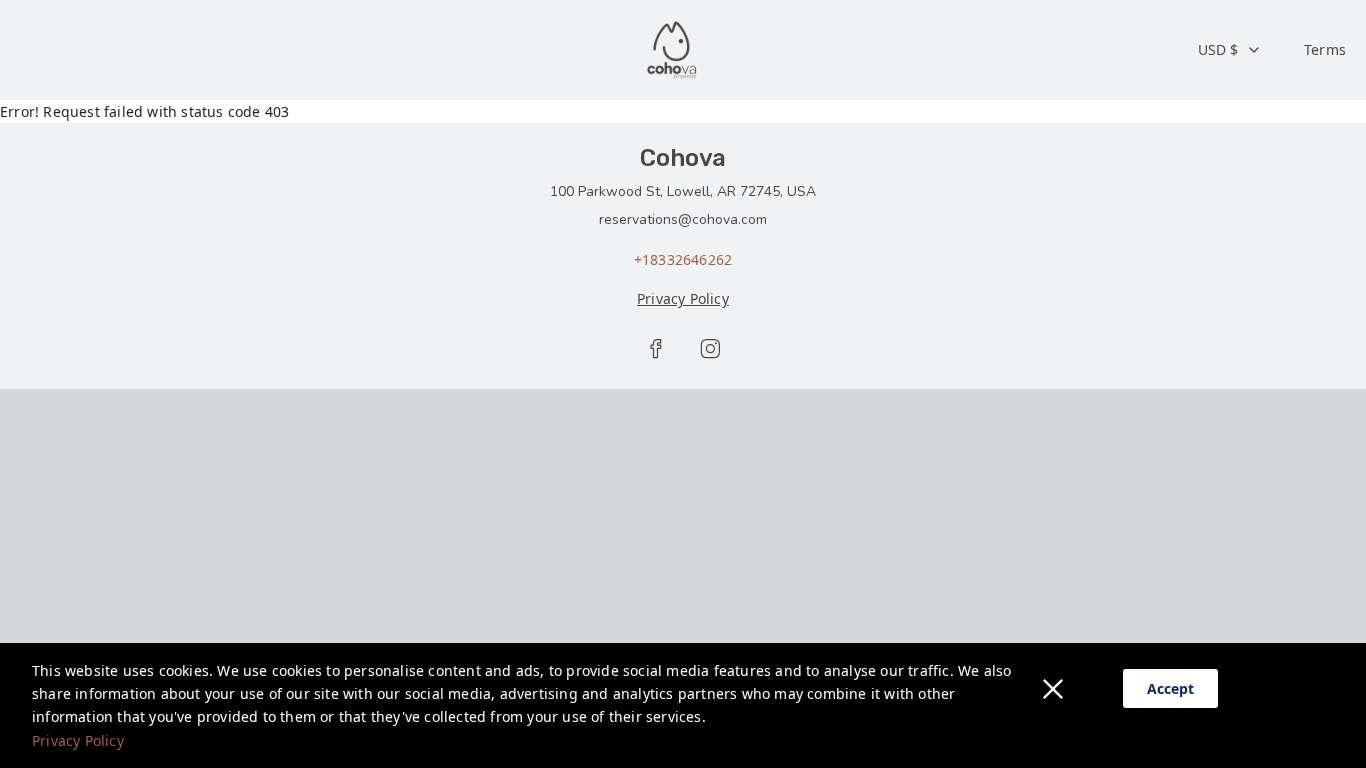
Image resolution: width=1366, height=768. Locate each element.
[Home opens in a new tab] (673, 50)
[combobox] (1230, 50)
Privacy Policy (78, 740)
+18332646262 (683, 259)
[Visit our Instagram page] (710, 349)
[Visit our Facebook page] (656, 349)
